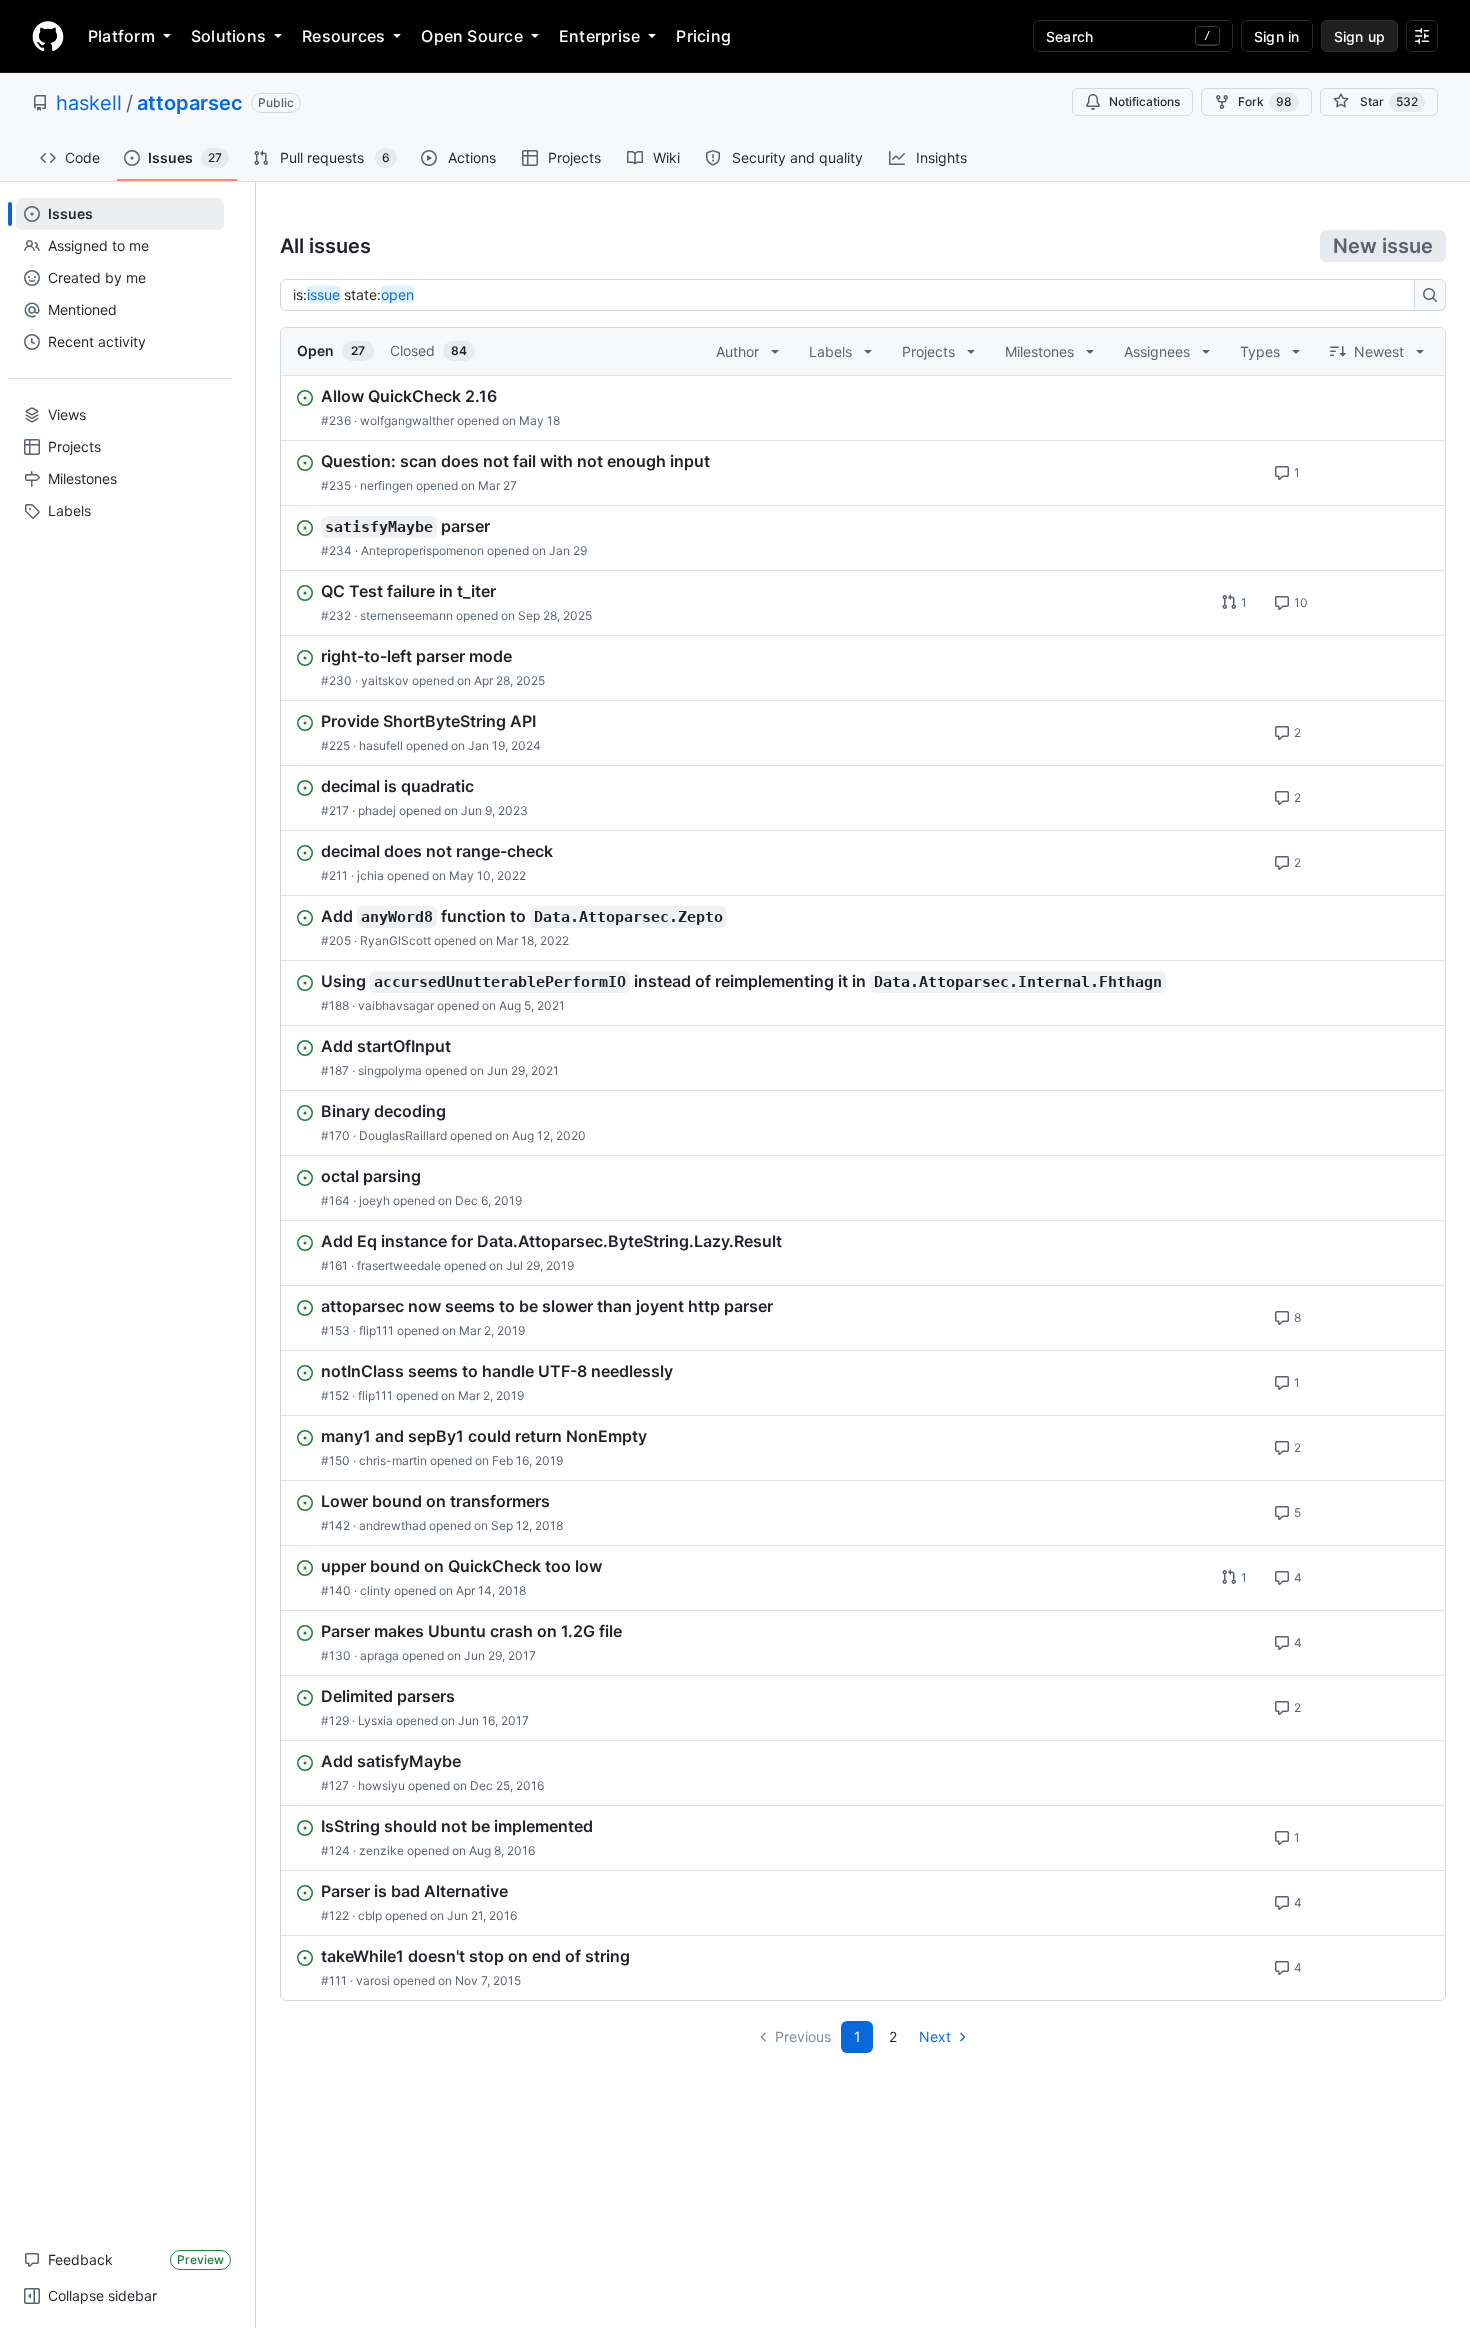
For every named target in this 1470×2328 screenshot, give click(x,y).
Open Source (472, 36)
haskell (89, 103)
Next (935, 2036)
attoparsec (190, 103)
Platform (121, 36)
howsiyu (381, 1785)
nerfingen (386, 485)
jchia (370, 875)
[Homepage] (48, 36)
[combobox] (853, 295)
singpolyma (390, 1070)
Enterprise (599, 36)
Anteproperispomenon (422, 550)
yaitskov (385, 680)
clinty (375, 1590)
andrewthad (392, 1525)
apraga (379, 1655)
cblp (370, 1915)
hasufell (381, 745)
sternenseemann (406, 615)
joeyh (374, 1200)
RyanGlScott (395, 940)
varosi (373, 1980)
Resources (343, 36)
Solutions (228, 36)
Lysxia (375, 1720)
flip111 (376, 1330)
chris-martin (393, 1460)
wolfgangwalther (407, 420)
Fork (1265, 101)
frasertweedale (399, 1265)
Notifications (1144, 101)
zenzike (381, 1850)
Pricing (703, 36)
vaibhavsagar (396, 1005)
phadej (377, 810)
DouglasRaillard (403, 1135)
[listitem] (863, 408)
